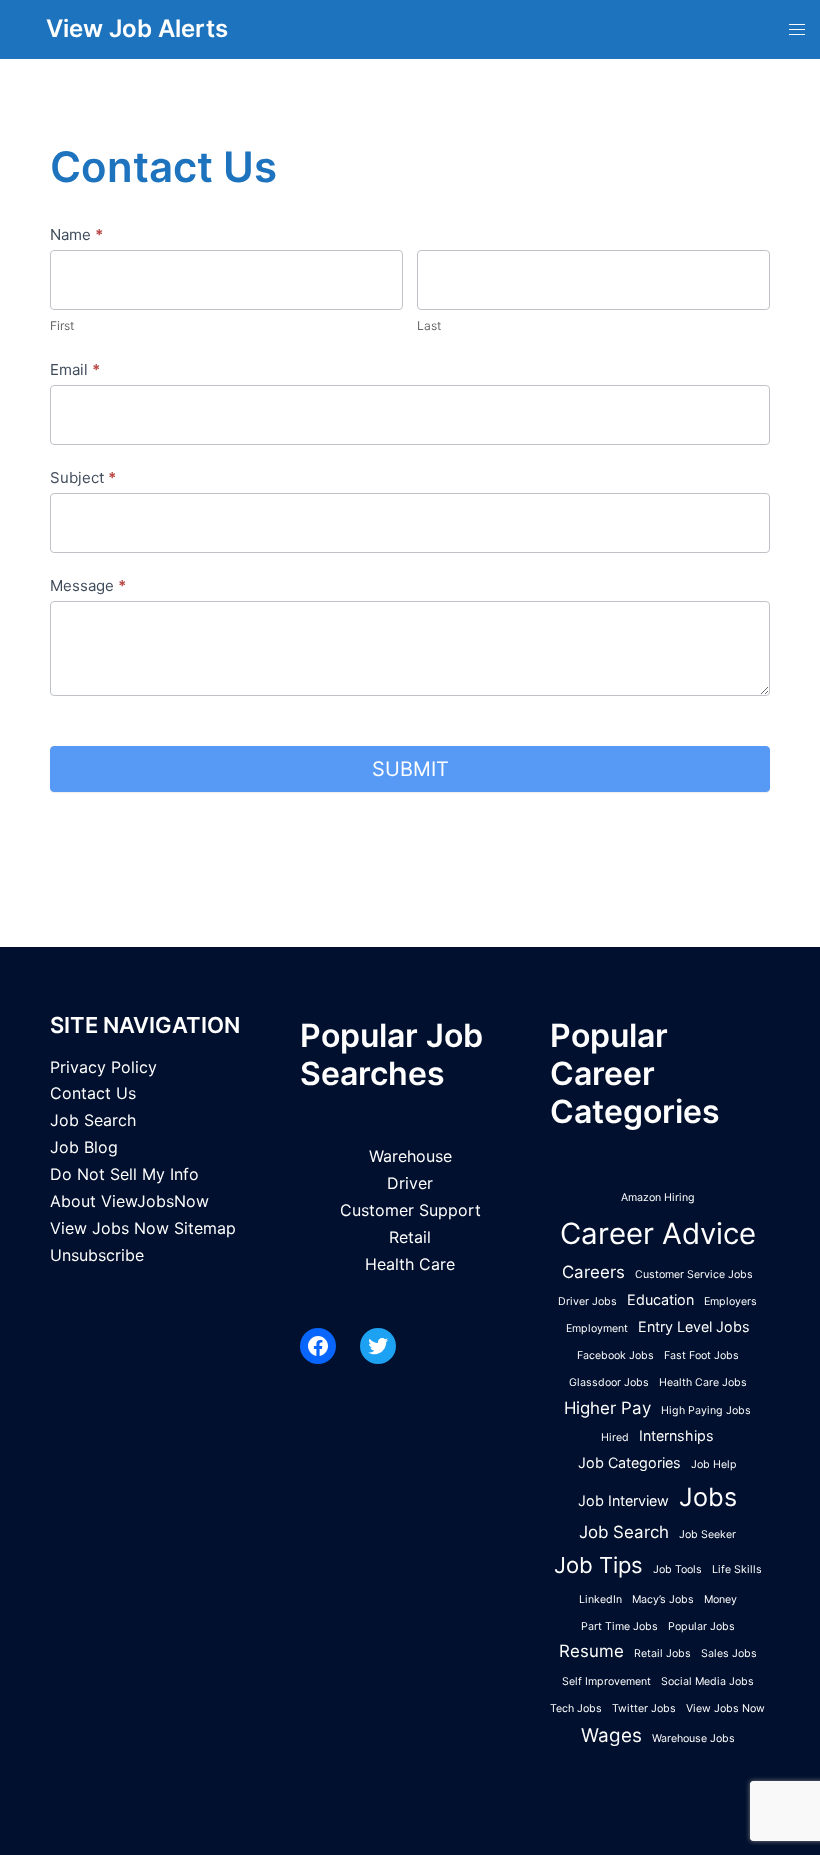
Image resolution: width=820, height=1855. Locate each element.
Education (660, 1299)
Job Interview (623, 1500)
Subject (83, 477)
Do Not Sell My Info (124, 1174)
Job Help (714, 1464)
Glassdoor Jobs (609, 1382)
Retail (410, 1237)
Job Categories (629, 1462)
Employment (597, 1328)
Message (88, 585)
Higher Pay (607, 1408)
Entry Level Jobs (694, 1326)
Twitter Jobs (644, 1708)
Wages (611, 1735)
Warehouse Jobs (693, 1738)
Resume (591, 1651)
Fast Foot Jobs (701, 1355)
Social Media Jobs (707, 1681)
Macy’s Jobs (663, 1599)
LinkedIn (600, 1599)
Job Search (93, 1120)
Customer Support (410, 1210)
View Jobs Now (725, 1708)
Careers (593, 1272)
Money (720, 1599)
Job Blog (84, 1147)
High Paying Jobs (706, 1410)
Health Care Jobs (703, 1382)
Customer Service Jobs (694, 1274)
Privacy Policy (103, 1067)
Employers (730, 1301)
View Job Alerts (137, 28)
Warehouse (410, 1156)
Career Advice (658, 1233)
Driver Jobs (587, 1301)
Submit (410, 769)
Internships (676, 1435)
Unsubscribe (97, 1255)
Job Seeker (707, 1534)
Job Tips (598, 1565)
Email (75, 369)
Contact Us (93, 1093)
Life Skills (737, 1569)
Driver (410, 1183)
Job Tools (677, 1569)
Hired (615, 1437)
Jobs (708, 1497)
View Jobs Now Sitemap (143, 1228)
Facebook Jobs (615, 1355)
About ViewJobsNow (129, 1201)
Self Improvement (606, 1681)
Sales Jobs (729, 1653)
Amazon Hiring (658, 1197)
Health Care (410, 1264)
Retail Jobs (662, 1653)
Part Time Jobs (619, 1626)
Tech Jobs (576, 1708)
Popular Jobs (701, 1626)
